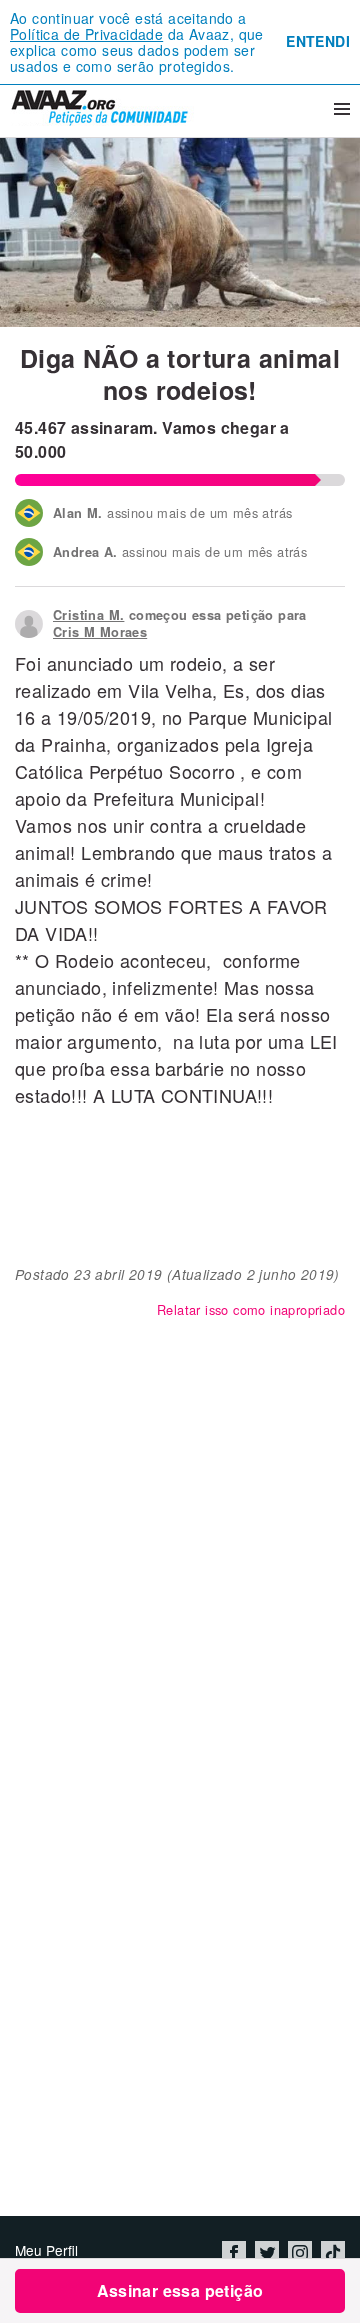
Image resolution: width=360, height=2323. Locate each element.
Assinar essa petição (180, 2290)
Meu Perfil (46, 2250)
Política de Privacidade (86, 34)
